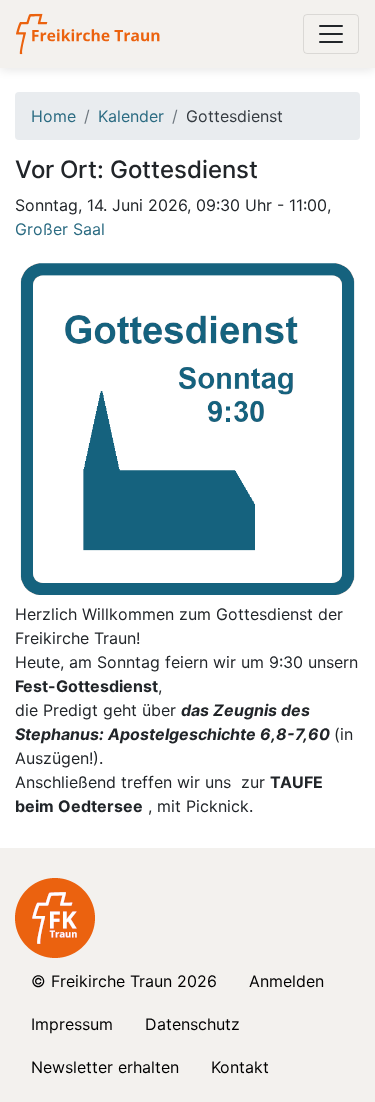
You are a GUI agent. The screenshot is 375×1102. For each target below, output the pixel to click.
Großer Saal (60, 229)
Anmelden (286, 981)
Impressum (72, 1024)
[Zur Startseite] (89, 34)
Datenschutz (192, 1024)
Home (53, 116)
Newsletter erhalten (105, 1067)
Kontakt (240, 1067)
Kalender (131, 116)
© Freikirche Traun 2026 (124, 981)
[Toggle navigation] (331, 34)
